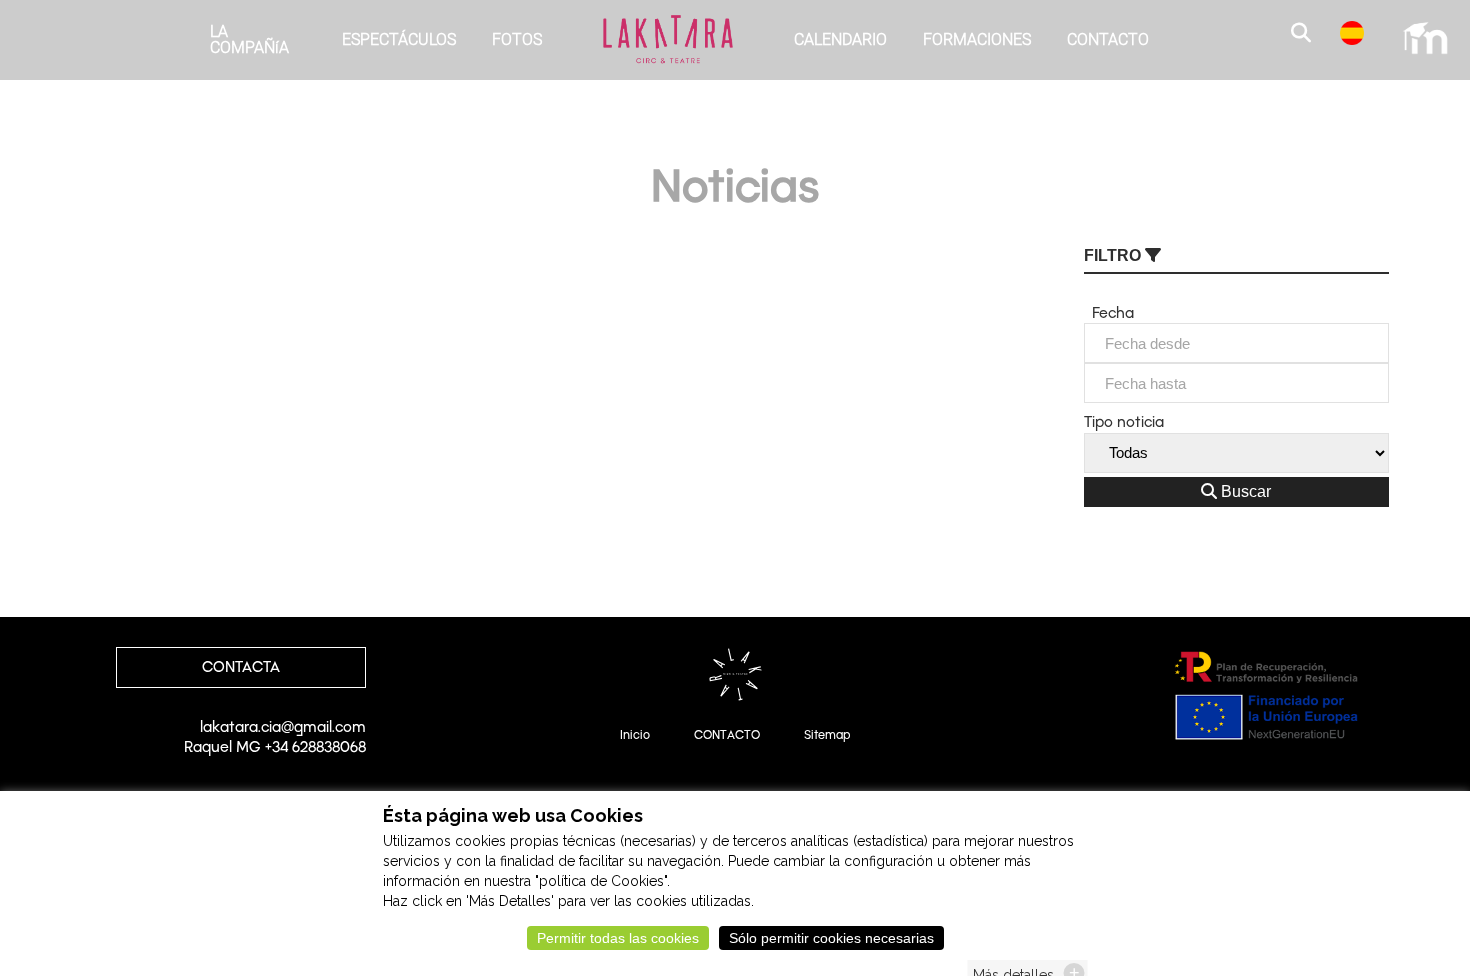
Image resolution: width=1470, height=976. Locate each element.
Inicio (635, 735)
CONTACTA (241, 667)
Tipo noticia (1124, 422)
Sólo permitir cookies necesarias (831, 938)
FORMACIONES (977, 39)
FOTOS (517, 39)
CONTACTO (1108, 39)
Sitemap (827, 735)
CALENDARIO (840, 39)
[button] (1303, 35)
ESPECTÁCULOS (399, 39)
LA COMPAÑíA (249, 39)
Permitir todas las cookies (618, 938)
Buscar (1244, 491)
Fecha (1109, 313)
